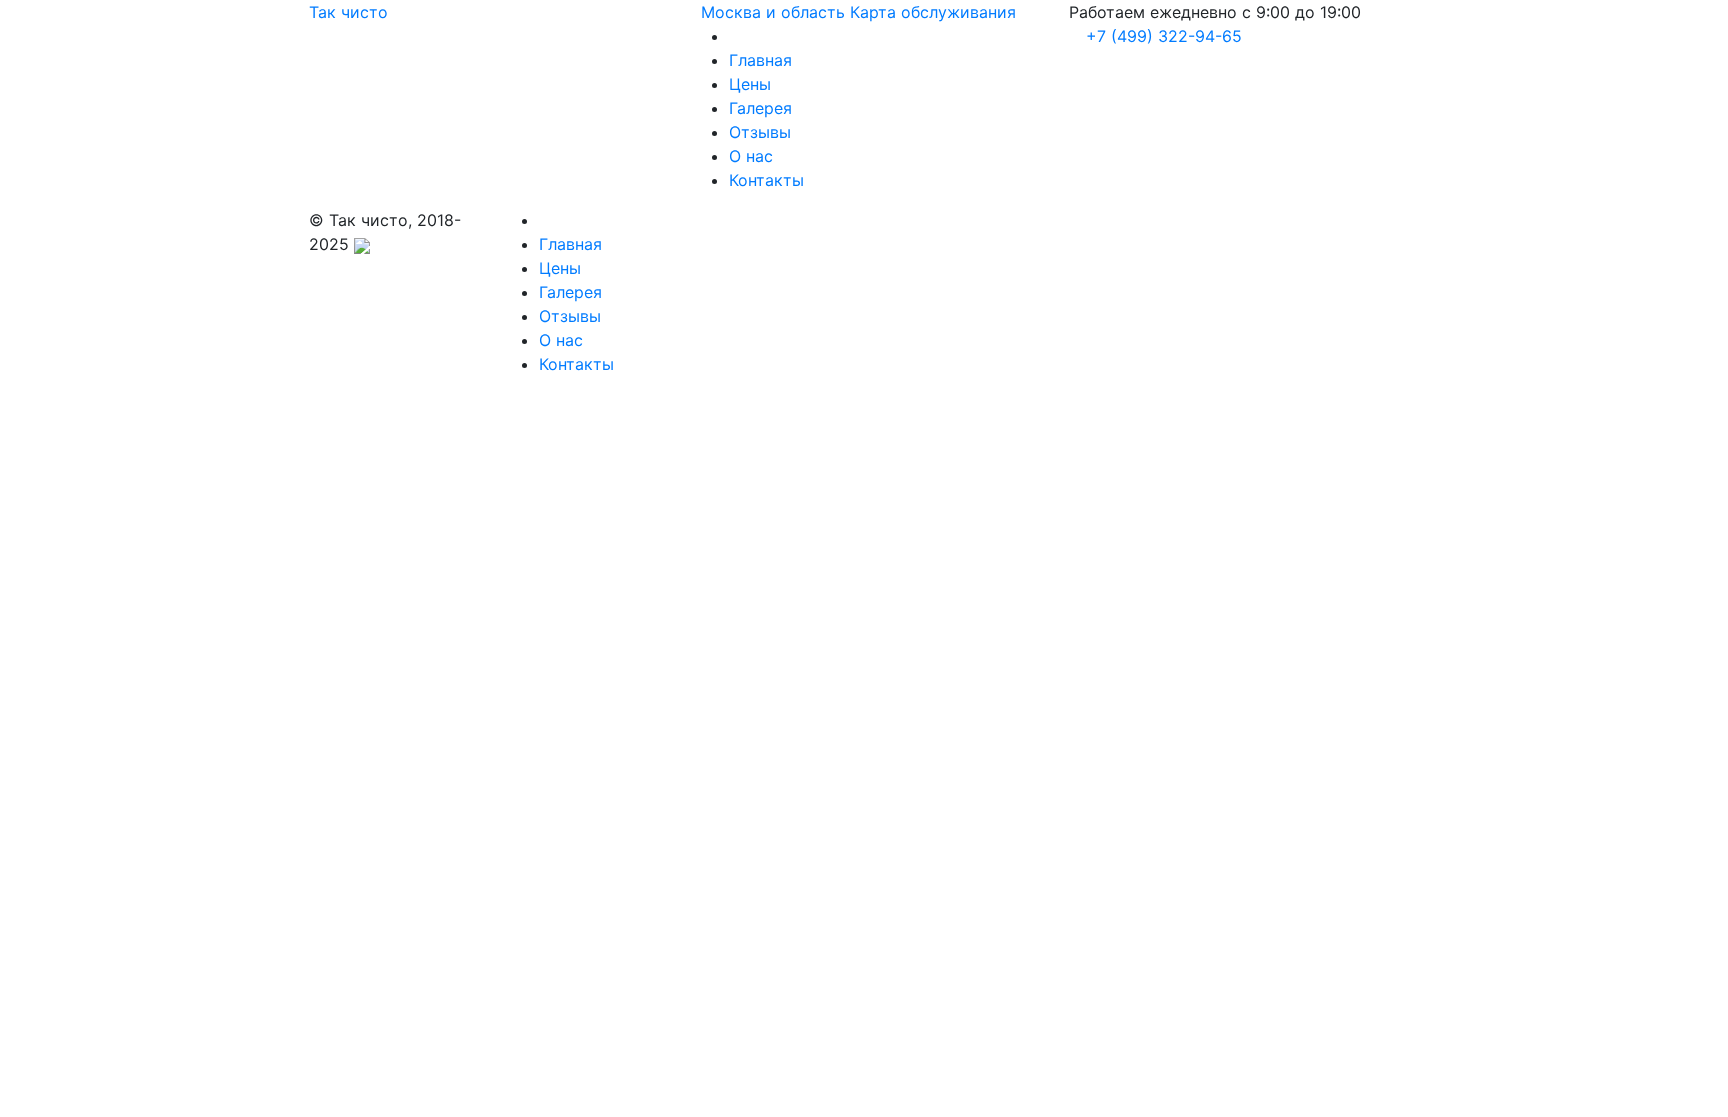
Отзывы (760, 132)
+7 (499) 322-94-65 (1161, 36)
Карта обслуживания (933, 12)
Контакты (766, 180)
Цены (750, 84)
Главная (760, 60)
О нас (751, 156)
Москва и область (773, 12)
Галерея (760, 108)
